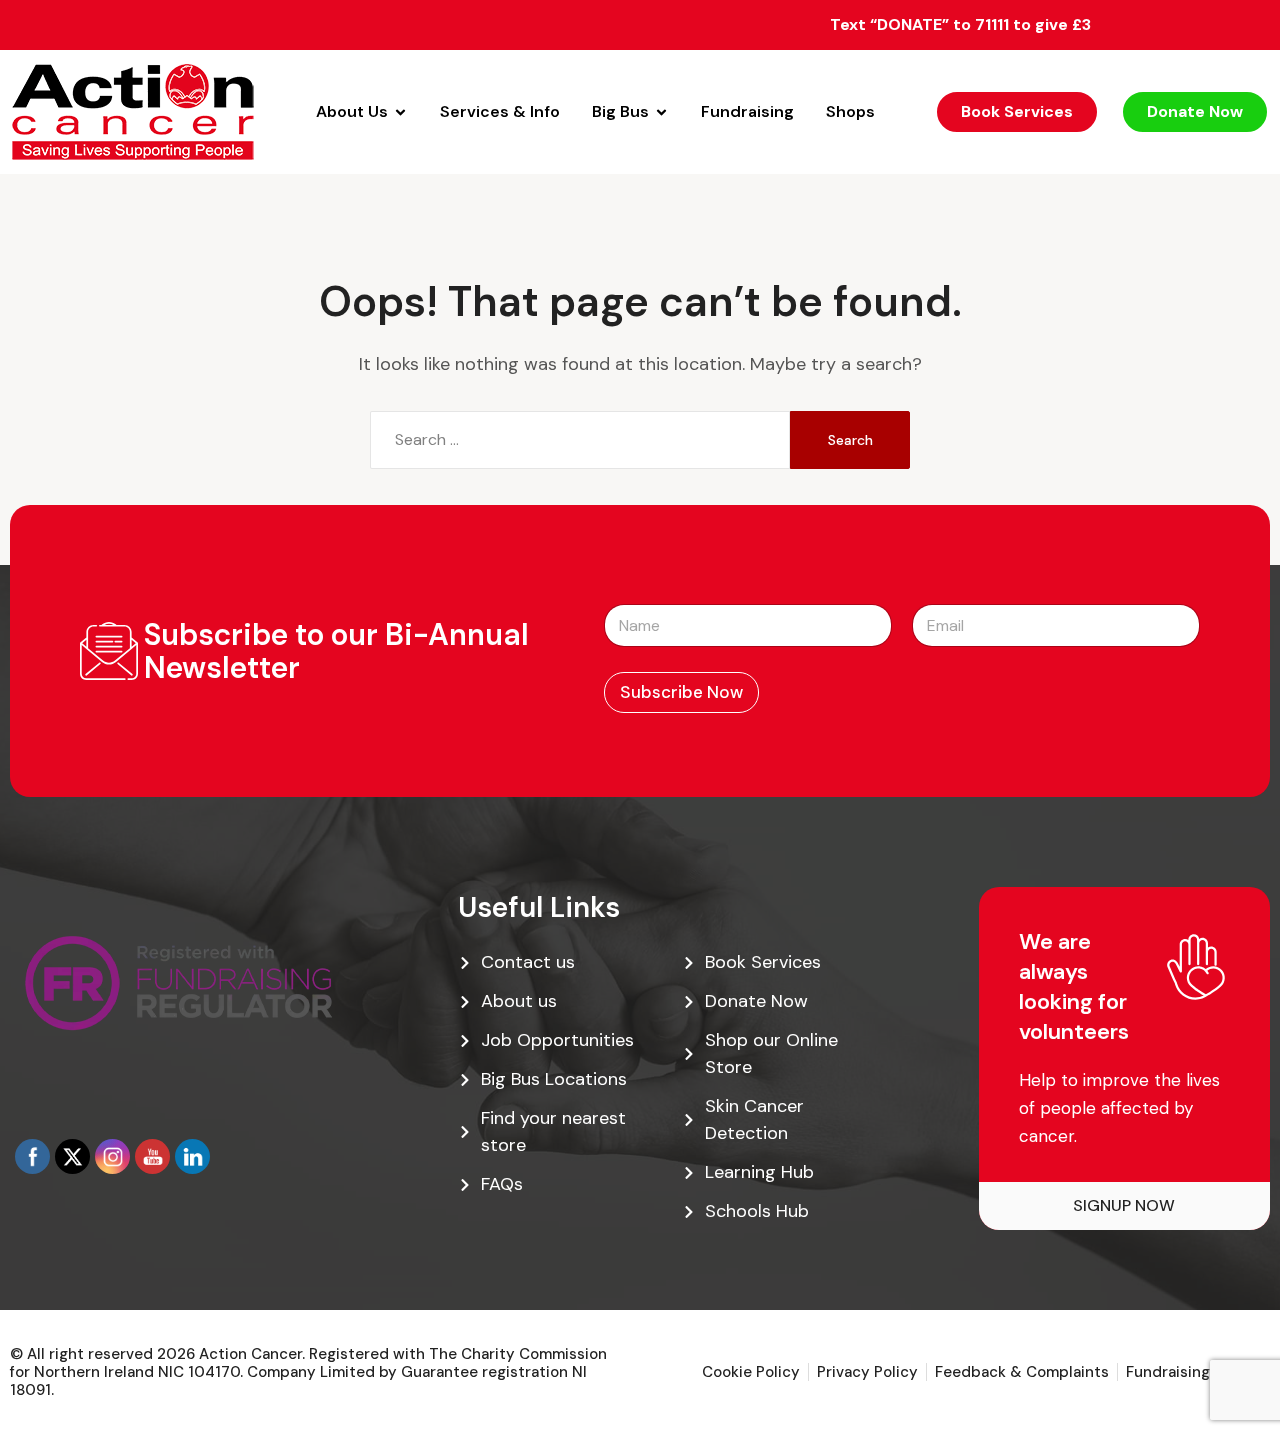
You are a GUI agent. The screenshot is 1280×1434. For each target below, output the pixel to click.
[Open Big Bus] (661, 112)
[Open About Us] (400, 112)
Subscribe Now (681, 692)
